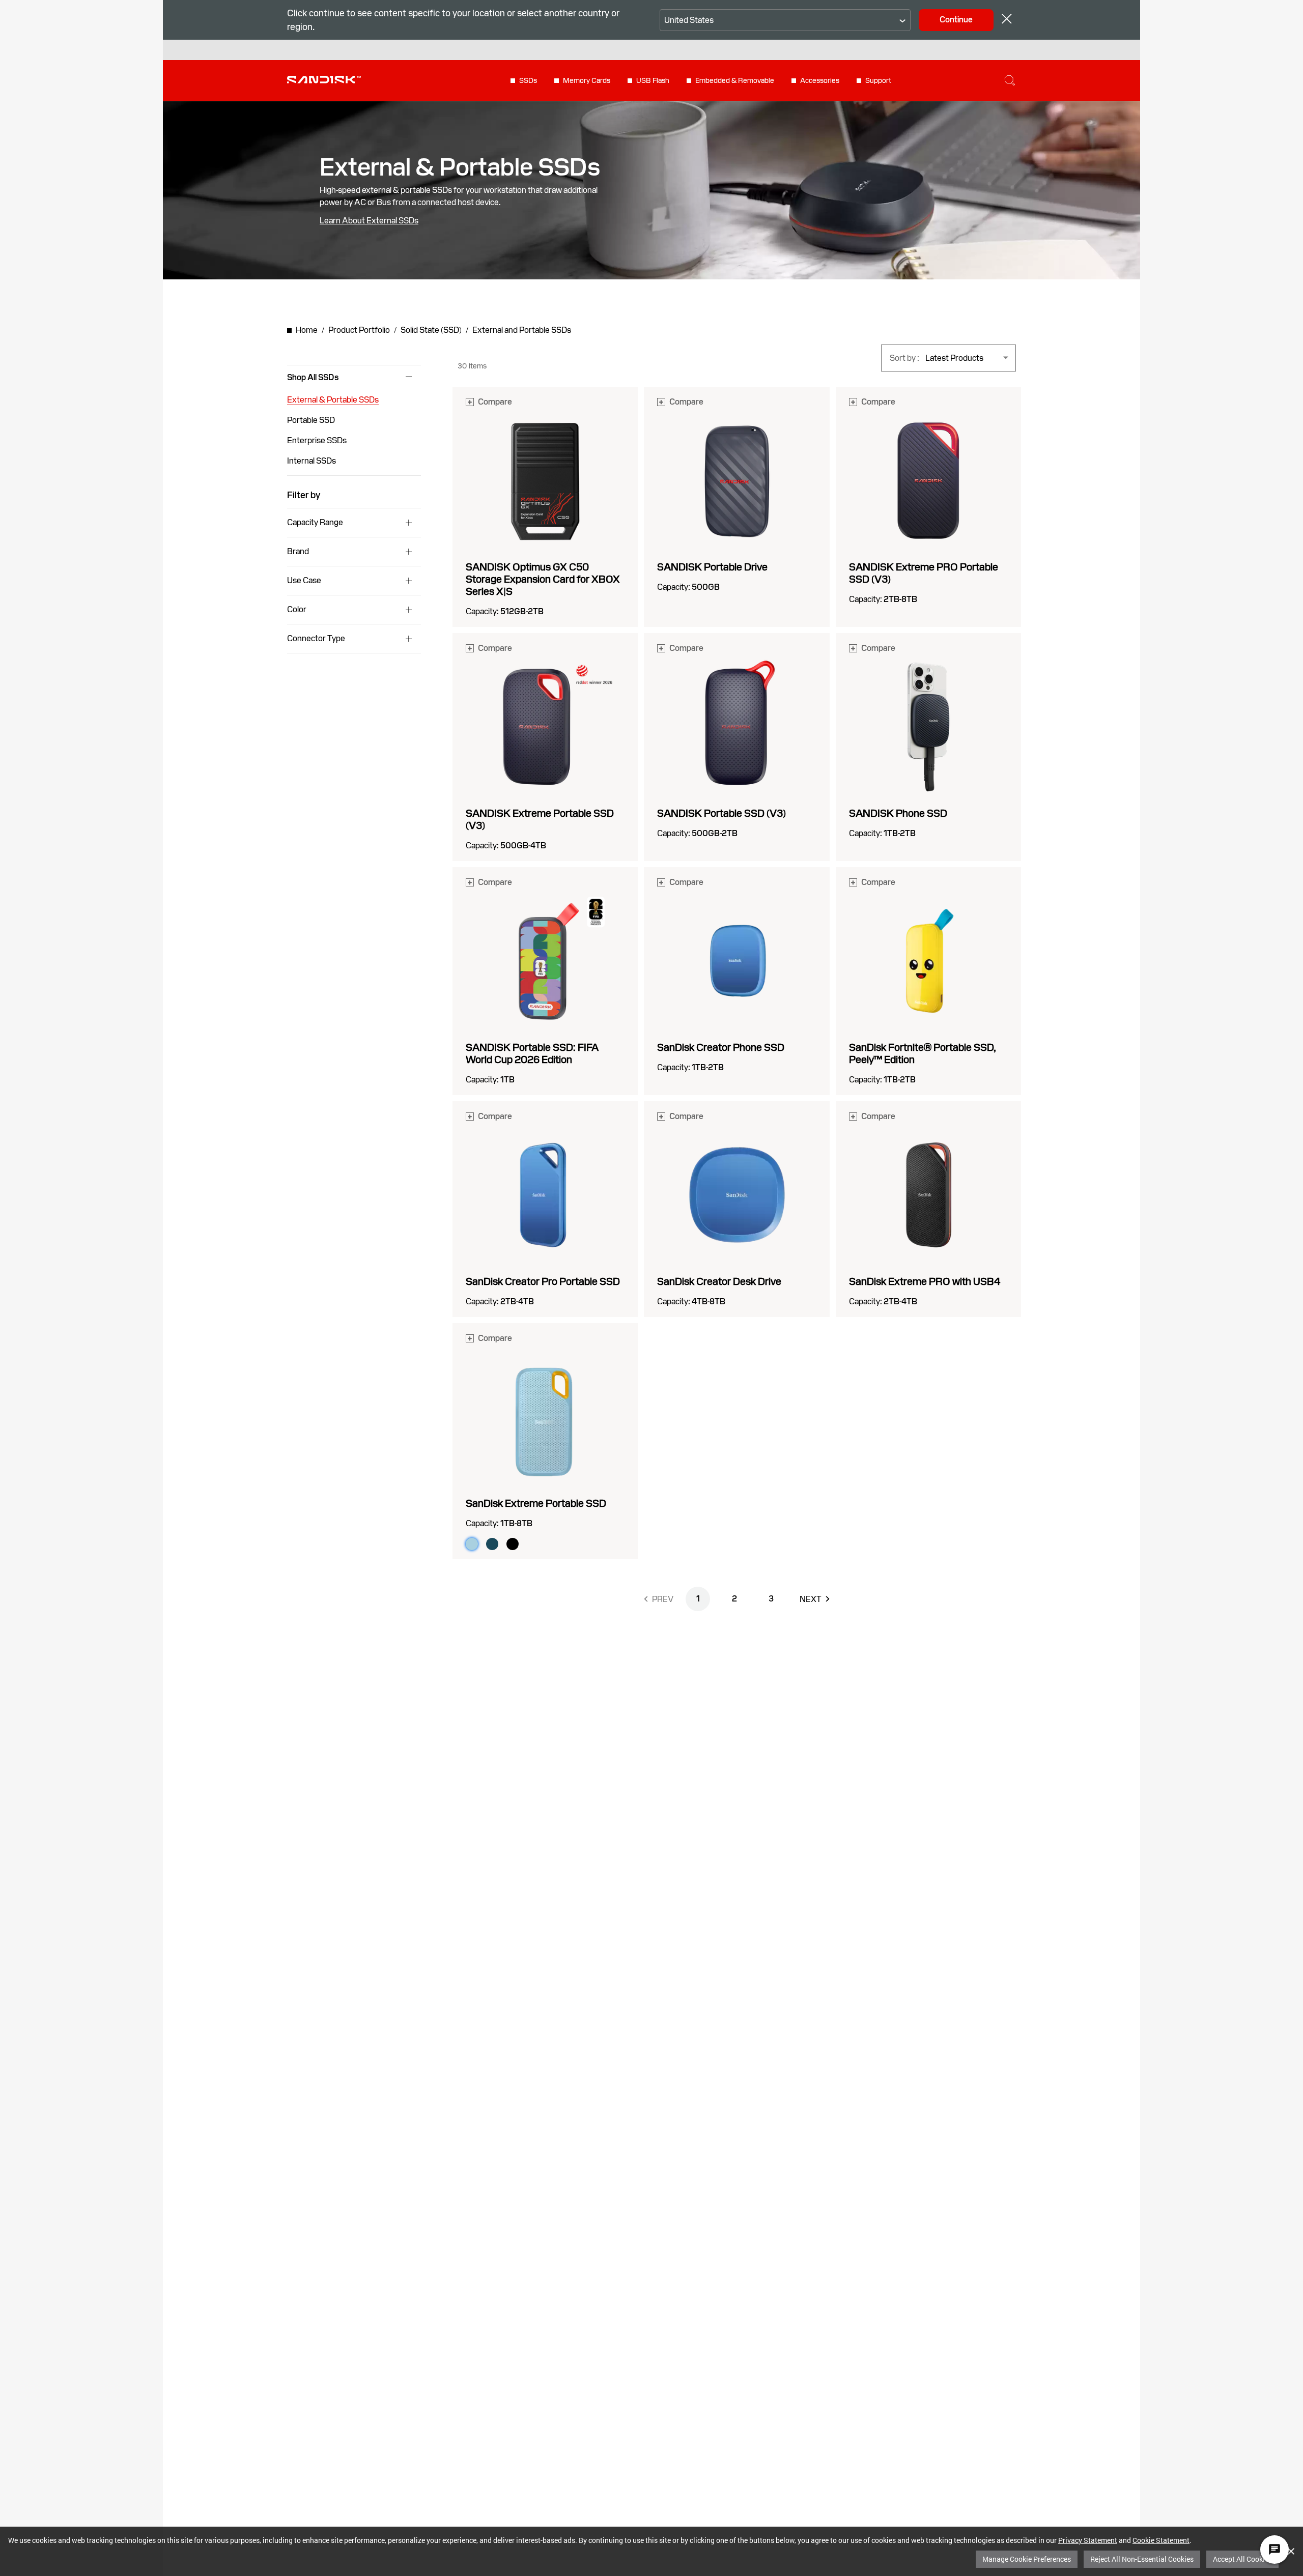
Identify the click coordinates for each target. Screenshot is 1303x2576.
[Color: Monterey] (492, 1544)
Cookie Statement (1161, 2540)
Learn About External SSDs (369, 221)
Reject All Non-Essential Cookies (1142, 2559)
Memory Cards (587, 80)
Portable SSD (311, 420)
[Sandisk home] (324, 79)
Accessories (820, 80)
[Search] (1010, 80)
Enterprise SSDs (317, 440)
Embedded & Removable (735, 80)
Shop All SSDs (313, 378)
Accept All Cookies (1242, 2559)
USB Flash (653, 80)
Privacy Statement (1088, 2540)
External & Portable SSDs (333, 400)
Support (878, 80)
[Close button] (1007, 20)
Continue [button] (956, 20)
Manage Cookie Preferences (1027, 2559)
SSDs (528, 80)
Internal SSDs (311, 461)
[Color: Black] (513, 1544)
